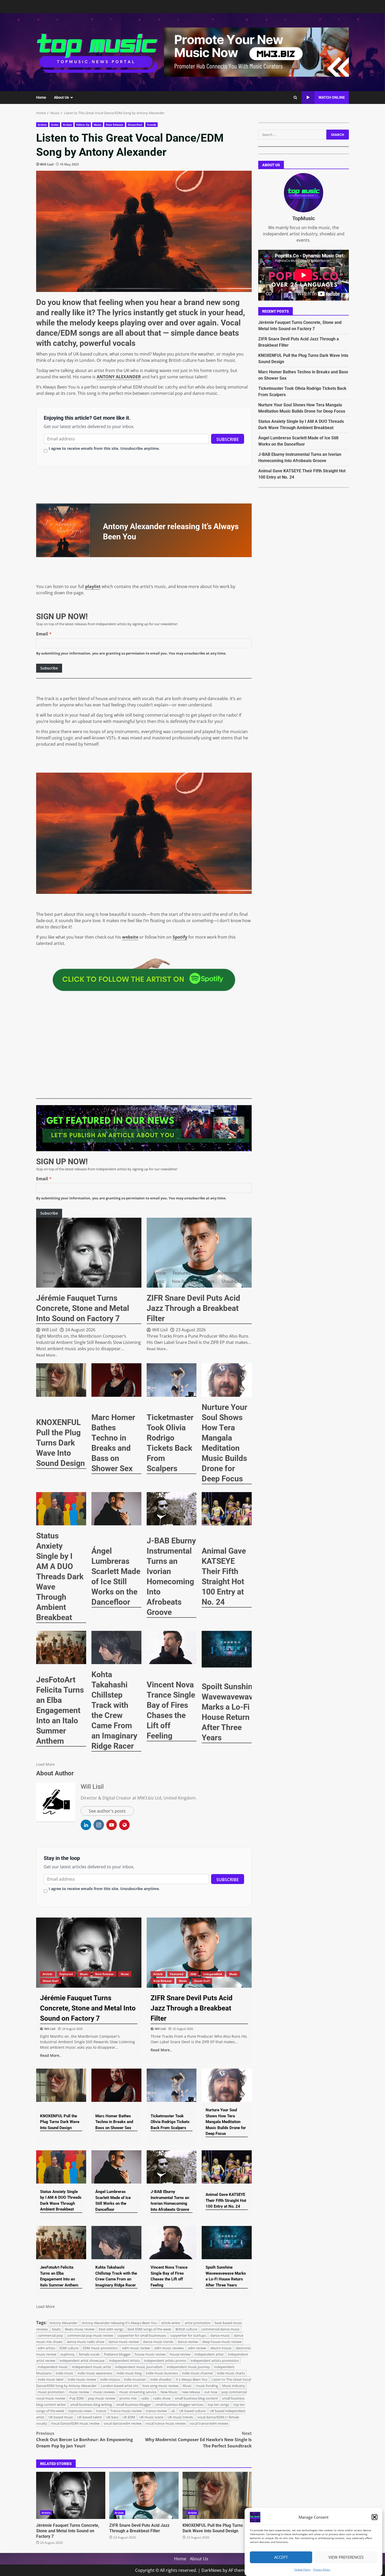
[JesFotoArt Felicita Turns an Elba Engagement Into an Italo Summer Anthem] (61, 1647)
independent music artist (92, 2367)
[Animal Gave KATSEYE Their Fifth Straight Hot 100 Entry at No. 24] (227, 1509)
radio (145, 2398)
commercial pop (50, 2335)
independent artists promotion (215, 2361)
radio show (162, 2398)
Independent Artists (124, 2361)
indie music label (51, 2379)
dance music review (124, 2342)
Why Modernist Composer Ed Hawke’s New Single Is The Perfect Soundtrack (198, 2440)
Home (41, 97)
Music (98, 125)
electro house (221, 2348)
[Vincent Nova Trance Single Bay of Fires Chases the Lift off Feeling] (172, 1647)
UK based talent (90, 2417)
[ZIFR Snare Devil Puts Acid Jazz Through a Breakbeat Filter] (199, 1253)
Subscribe (228, 439)
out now (211, 2392)
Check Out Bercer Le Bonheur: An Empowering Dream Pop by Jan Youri (84, 2440)
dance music (220, 2335)
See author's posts (107, 1811)
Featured (71, 1273)
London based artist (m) (120, 2386)
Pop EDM (77, 2398)
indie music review (82, 2379)
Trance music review (126, 2411)
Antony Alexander (64, 2323)
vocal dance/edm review (123, 2423)
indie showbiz (161, 2379)
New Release (114, 125)
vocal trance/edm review (209, 2423)
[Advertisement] (256, 52)
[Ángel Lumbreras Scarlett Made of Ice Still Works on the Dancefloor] (116, 1509)
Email (42, 634)
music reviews (104, 2392)
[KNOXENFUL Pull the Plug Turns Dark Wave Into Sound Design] (61, 1380)
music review (79, 2392)
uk (173, 2411)
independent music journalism (139, 2367)
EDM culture (69, 2348)
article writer (171, 2323)
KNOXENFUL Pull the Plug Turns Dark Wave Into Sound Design (217, 2495)
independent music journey (188, 2367)
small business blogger (134, 2405)
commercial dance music (221, 2329)
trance (101, 2411)
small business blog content (196, 2398)
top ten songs (218, 2405)
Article (42, 125)
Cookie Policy (302, 2569)
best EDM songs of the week (149, 2329)
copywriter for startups (188, 2335)
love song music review (160, 2386)
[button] (375, 2517)
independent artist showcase (82, 2361)
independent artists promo (165, 2361)
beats (56, 2329)
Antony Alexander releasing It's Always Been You (119, 2323)
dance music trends (158, 2342)
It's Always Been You (192, 2379)
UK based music (61, 2417)
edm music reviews (169, 2348)
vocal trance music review (166, 2423)
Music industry (234, 2386)
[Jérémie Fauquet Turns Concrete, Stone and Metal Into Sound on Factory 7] (89, 1253)
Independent (225, 1273)
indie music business (162, 2373)
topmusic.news (80, 2411)
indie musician (135, 2379)
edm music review (136, 2348)
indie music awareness (95, 2373)
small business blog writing (91, 2405)
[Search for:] (292, 135)
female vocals (89, 2354)
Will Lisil (47, 164)
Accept (281, 2557)
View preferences (346, 2557)
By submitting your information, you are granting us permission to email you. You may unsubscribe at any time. (131, 653)
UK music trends (180, 2417)
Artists (67, 125)
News (48, 1281)
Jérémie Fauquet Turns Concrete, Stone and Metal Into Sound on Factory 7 (71, 2495)
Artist (55, 125)
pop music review (102, 2398)
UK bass (112, 2417)
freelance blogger (117, 2354)
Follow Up (83, 125)
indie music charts (231, 2373)
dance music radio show (86, 2342)
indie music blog (129, 2373)
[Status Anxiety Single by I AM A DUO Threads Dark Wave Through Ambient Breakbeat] (61, 1509)
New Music (169, 2392)
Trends (152, 125)
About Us (61, 97)
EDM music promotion (100, 2348)
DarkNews (211, 2570)
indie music (65, 2373)
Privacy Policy (322, 2569)
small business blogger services (179, 2405)
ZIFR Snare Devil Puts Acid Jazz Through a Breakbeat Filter (144, 2495)
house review (180, 2354)
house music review (150, 2354)
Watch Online (332, 97)
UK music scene (151, 2417)
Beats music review (80, 2329)
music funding (207, 2386)
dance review (188, 2342)
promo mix (128, 2398)
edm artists (46, 2348)
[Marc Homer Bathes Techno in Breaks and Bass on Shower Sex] (116, 1380)
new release (191, 2392)
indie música (110, 2379)
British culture (186, 2329)
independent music (53, 2367)
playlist (93, 586)
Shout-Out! (135, 125)
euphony (68, 2354)
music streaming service (138, 2392)
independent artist (209, 2354)
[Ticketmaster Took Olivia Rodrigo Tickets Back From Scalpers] (172, 1380)
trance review (156, 2411)
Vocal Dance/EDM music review (75, 2423)
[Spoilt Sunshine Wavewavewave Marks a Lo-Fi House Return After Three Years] (229, 1649)
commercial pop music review (90, 2335)
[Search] (295, 98)
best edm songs (111, 2329)
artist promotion (198, 2323)
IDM (202, 1273)
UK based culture (192, 2411)
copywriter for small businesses (142, 2335)
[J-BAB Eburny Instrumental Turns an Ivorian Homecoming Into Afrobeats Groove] (172, 1509)
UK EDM (129, 2417)
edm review (197, 2348)
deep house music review (222, 2342)
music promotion (51, 2392)
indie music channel (197, 2373)
